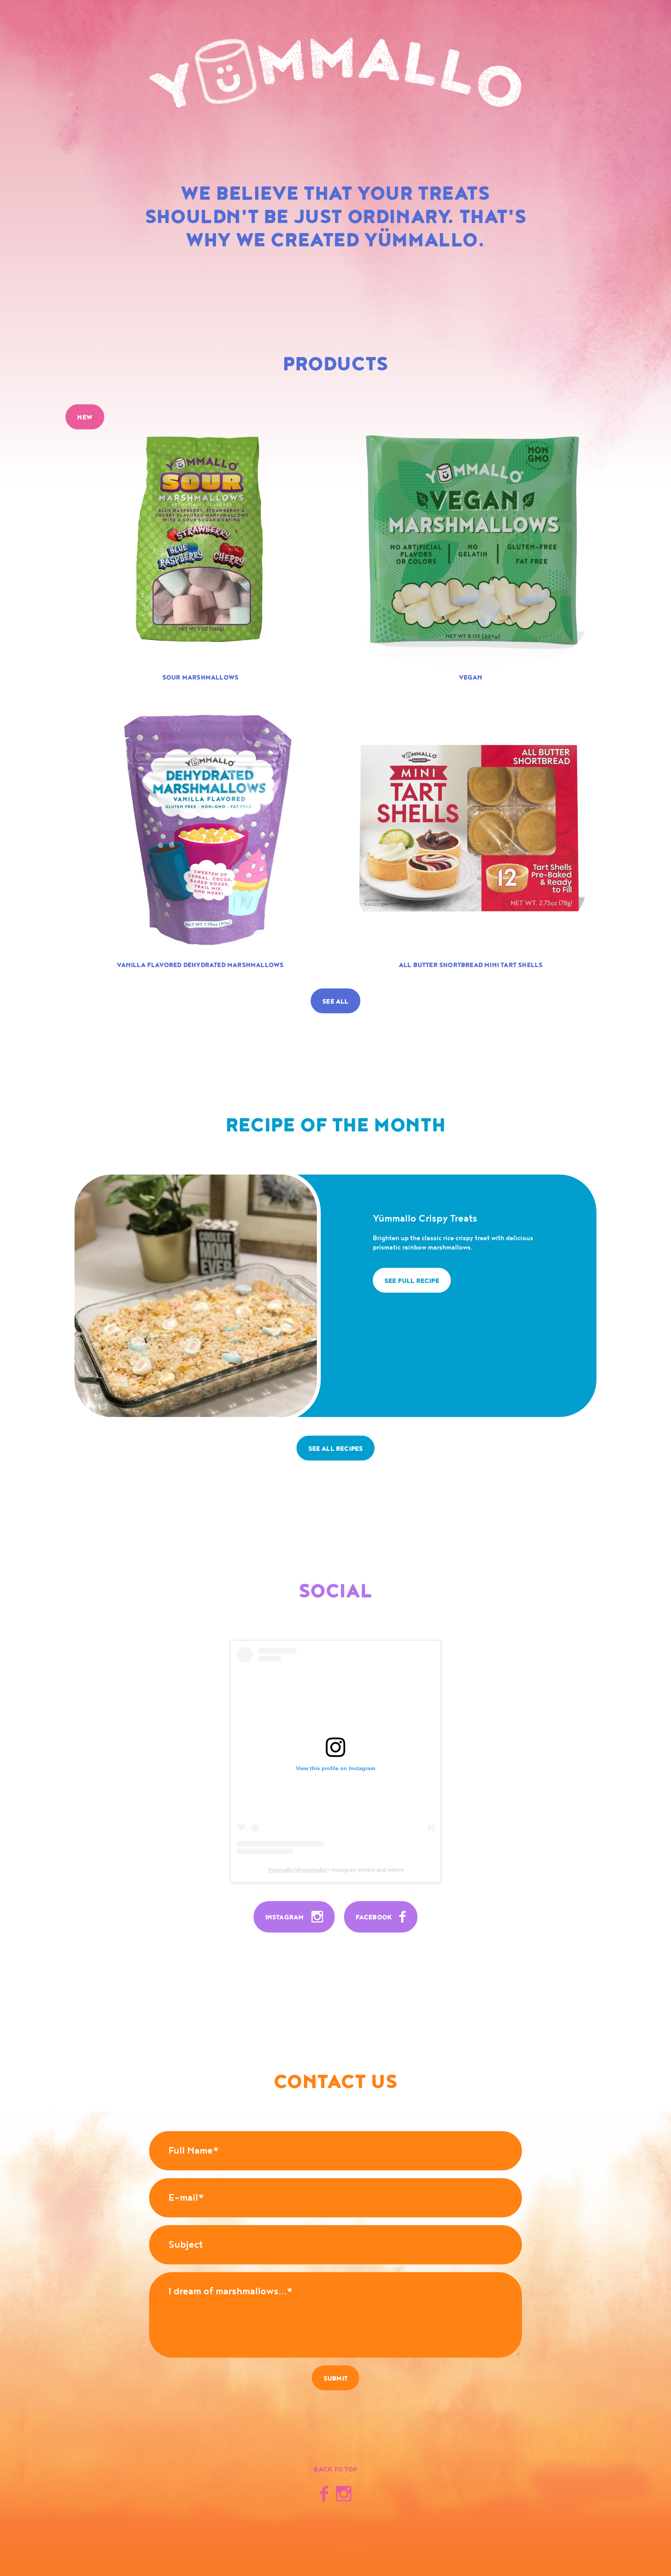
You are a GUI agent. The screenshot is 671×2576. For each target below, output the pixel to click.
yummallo (313, 1870)
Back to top (335, 2470)
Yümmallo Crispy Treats (425, 1219)
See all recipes (336, 1449)
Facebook (375, 1917)
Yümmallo (280, 1870)
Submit (335, 2379)
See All (335, 1002)
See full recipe (412, 1281)
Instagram (285, 1917)
